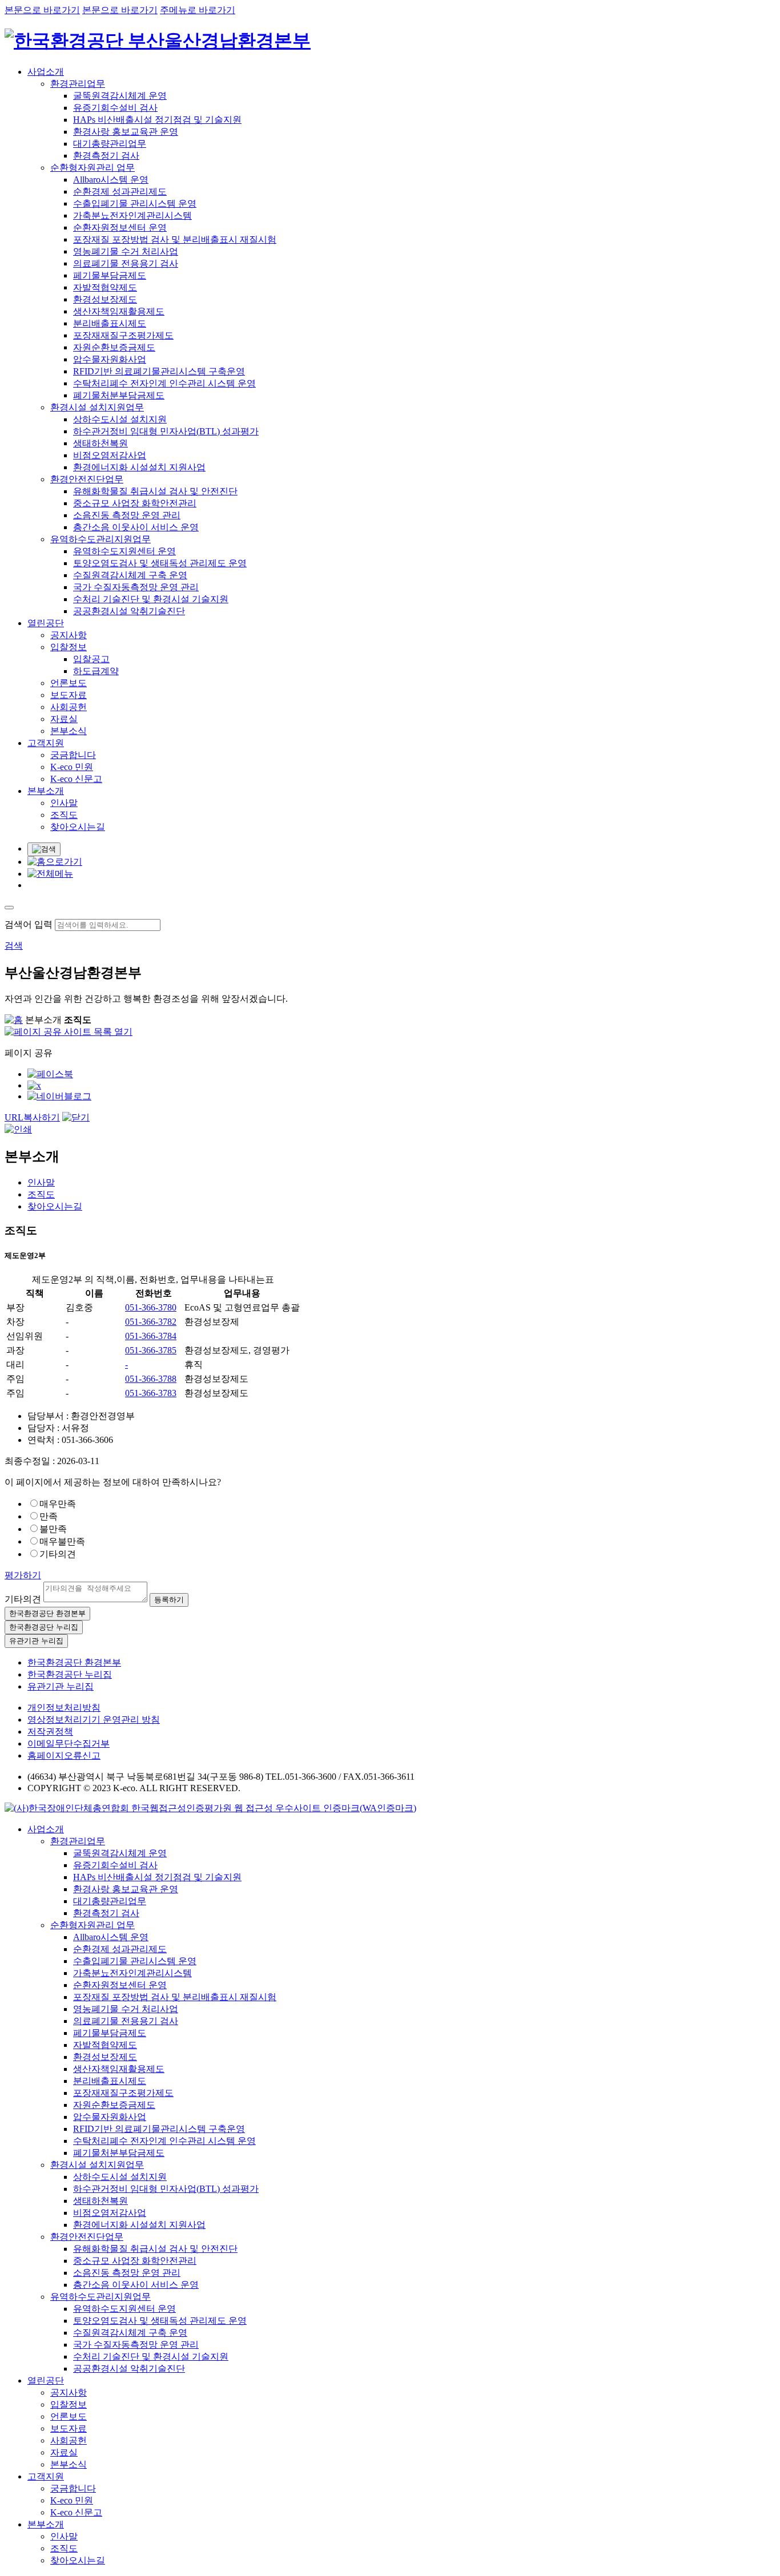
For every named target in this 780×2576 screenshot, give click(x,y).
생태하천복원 (100, 443)
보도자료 (69, 695)
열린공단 (46, 623)
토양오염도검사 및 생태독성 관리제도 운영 (160, 563)
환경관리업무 (78, 84)
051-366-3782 (151, 1322)
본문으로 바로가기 (42, 10)
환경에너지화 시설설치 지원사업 (139, 467)
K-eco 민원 (72, 767)
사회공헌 (69, 707)
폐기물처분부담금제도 (119, 395)
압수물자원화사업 (110, 359)
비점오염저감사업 (110, 455)
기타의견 (58, 1554)
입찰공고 (91, 659)
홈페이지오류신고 (64, 1755)
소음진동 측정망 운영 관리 (127, 515)
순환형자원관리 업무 (93, 168)
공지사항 (69, 635)
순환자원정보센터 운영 (120, 227)
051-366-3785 (151, 1350)
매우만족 (58, 1504)
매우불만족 (62, 1541)
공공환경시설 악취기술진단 (129, 611)
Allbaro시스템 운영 (111, 180)
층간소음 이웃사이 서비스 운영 (136, 527)
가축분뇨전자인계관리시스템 (132, 215)
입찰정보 (69, 647)
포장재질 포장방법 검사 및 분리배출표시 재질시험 (175, 239)
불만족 (53, 1529)
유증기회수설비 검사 (115, 108)
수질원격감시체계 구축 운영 (130, 575)
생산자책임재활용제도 (119, 311)
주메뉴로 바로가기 (198, 10)
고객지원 (46, 743)
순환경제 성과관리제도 (120, 192)
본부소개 (46, 791)
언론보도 (69, 683)
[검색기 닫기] (9, 908)
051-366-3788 (151, 1379)
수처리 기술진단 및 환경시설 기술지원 (151, 599)
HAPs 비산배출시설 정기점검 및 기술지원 (157, 120)
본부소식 (69, 731)
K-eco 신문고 (76, 779)
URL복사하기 (32, 1117)
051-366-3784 (151, 1336)
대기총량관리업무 (110, 144)
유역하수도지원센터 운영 (124, 551)
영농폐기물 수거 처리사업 (126, 251)
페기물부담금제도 (110, 275)
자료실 (64, 719)
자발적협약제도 (105, 287)
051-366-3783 (151, 1393)
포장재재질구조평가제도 (123, 335)
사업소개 (46, 72)
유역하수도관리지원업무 (100, 539)
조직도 (64, 815)
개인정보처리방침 (64, 1708)
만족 (49, 1516)
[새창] (50, 1074)
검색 (14, 946)
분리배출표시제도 (110, 323)
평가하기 (23, 1575)
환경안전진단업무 (87, 479)
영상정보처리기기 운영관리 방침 (94, 1720)
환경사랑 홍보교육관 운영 (126, 132)
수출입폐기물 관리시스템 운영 (135, 203)
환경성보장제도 (105, 299)
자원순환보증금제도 (114, 347)
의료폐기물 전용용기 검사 (126, 263)
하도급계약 (96, 671)
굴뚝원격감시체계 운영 (120, 96)
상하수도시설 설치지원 (120, 419)
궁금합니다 (73, 755)
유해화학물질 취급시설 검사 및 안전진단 (155, 491)
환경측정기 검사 (106, 156)
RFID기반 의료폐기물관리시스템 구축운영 (159, 371)
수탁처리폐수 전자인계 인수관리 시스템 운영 (164, 383)
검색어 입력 (29, 924)
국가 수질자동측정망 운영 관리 (136, 587)
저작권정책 (50, 1732)
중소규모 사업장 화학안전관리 (135, 503)
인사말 (64, 803)
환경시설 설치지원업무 (97, 407)
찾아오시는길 (78, 827)
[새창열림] (210, 1808)
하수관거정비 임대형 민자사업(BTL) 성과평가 (166, 431)
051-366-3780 (151, 1307)
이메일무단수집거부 (69, 1743)
